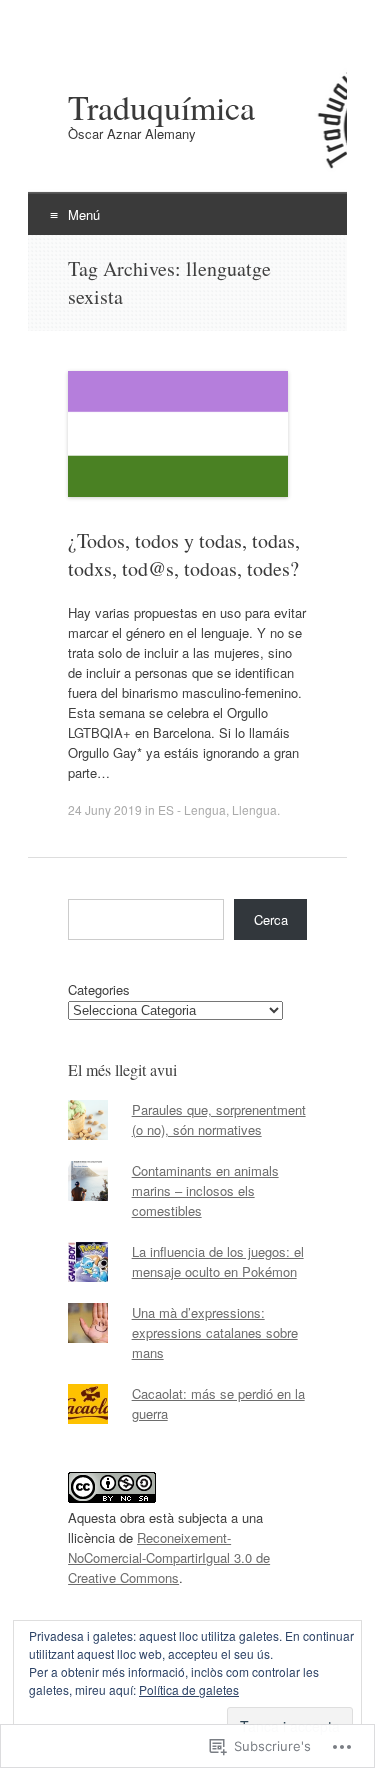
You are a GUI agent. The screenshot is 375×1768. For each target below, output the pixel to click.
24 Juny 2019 (105, 809)
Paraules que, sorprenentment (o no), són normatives (219, 1119)
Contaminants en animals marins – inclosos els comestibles (205, 1190)
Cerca (271, 919)
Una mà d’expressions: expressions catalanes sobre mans (215, 1332)
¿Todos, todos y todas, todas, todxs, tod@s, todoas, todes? (184, 554)
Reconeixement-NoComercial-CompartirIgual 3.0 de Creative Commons (169, 1557)
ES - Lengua (192, 809)
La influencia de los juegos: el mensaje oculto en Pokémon (218, 1261)
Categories (99, 989)
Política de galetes (189, 1689)
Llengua (254, 809)
